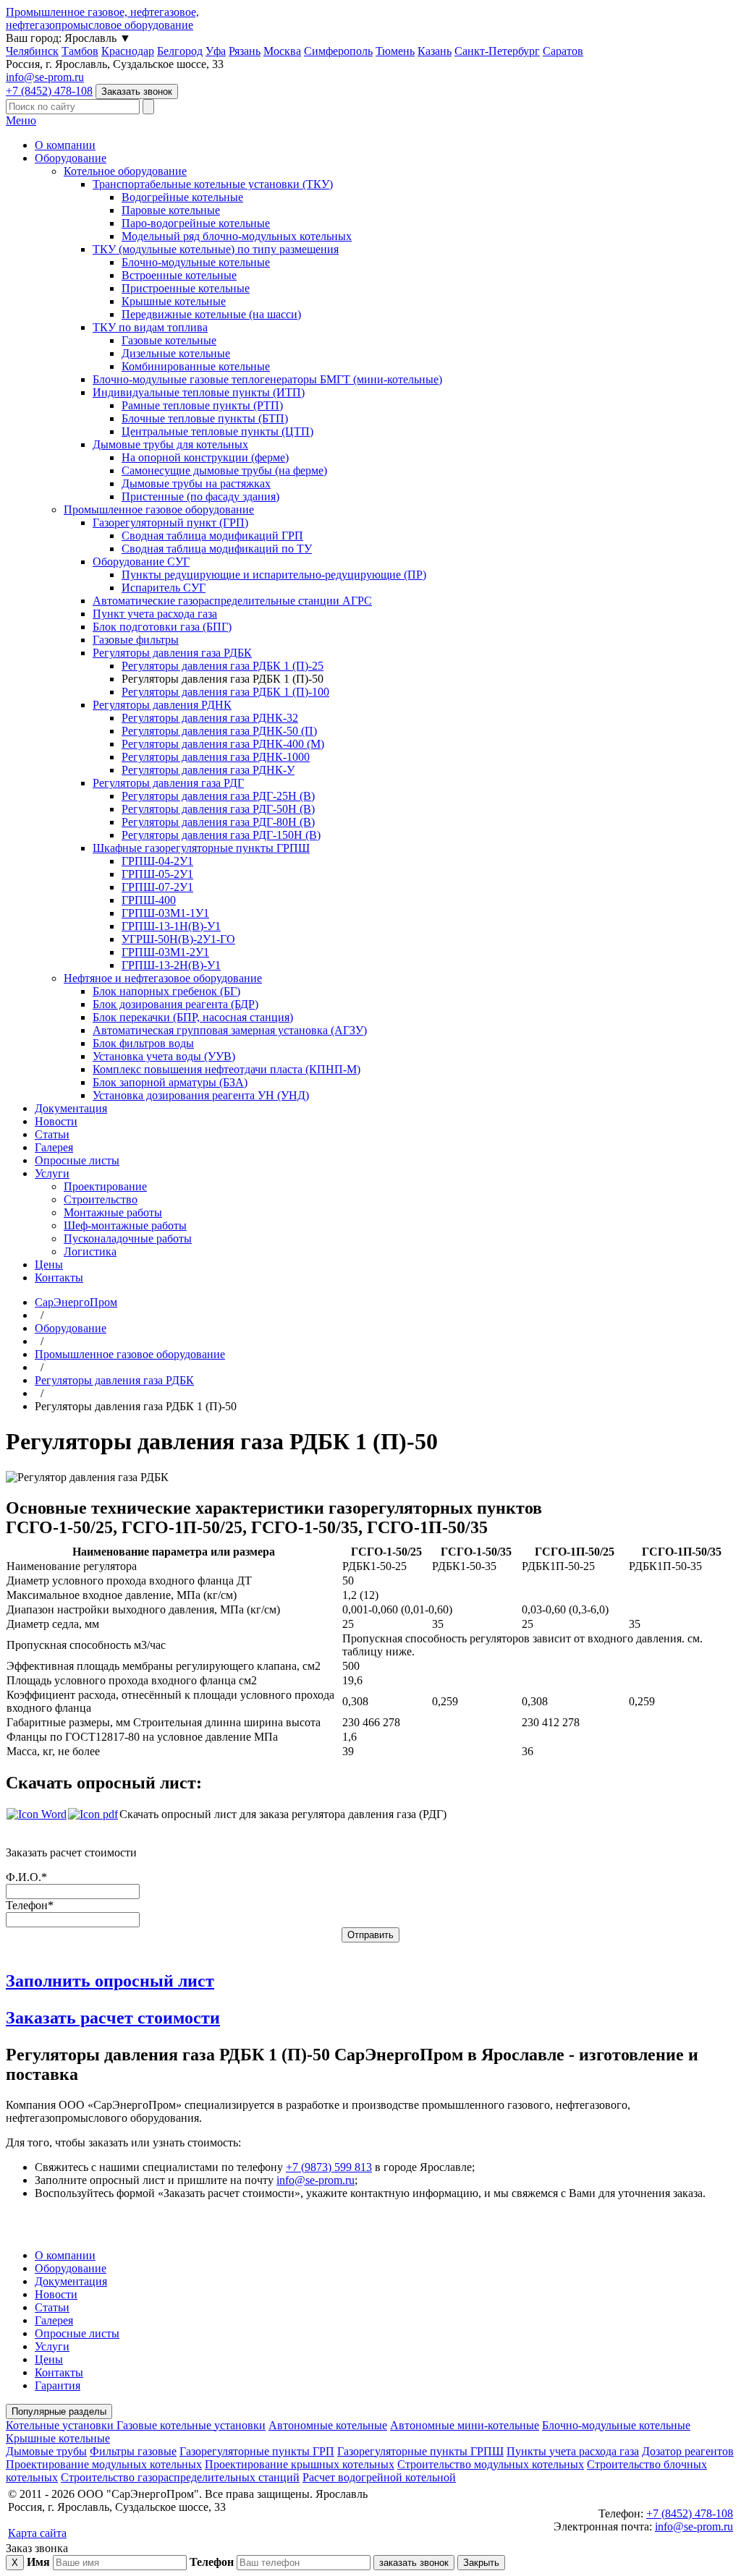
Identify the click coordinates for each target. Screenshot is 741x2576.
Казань (435, 51)
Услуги (52, 1173)
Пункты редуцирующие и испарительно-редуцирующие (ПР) (274, 575)
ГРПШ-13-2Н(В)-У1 (171, 965)
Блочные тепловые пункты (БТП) (205, 418)
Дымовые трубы (46, 2451)
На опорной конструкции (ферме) (205, 457)
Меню (21, 120)
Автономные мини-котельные (465, 2425)
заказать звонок (414, 2563)
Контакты (59, 1278)
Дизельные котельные (176, 353)
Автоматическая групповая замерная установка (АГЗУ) (230, 1030)
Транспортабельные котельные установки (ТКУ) (213, 184)
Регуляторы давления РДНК (162, 705)
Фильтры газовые (133, 2451)
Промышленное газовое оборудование (159, 509)
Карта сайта (37, 2533)
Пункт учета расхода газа (155, 614)
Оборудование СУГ (141, 562)
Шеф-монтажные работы (125, 1225)
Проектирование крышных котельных (300, 2464)
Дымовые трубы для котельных (170, 444)
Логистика (90, 1251)
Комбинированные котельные (196, 366)
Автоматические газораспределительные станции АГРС (232, 601)
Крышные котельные (174, 301)
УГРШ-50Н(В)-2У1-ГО (178, 939)
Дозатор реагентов (688, 2451)
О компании (65, 145)
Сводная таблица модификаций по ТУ (217, 549)
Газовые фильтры (136, 640)
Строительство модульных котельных (491, 2464)
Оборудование (71, 158)
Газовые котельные (169, 340)
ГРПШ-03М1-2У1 (165, 952)
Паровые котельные (171, 210)
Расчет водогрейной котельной (379, 2477)
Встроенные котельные (179, 275)
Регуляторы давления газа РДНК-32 (210, 718)
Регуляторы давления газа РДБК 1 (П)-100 (225, 692)
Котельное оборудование (125, 171)
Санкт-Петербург (497, 51)
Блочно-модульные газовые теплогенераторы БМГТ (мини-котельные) (267, 379)
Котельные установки (61, 2425)
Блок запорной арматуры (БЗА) (170, 1082)
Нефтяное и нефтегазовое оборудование (163, 978)
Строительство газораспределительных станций (180, 2477)
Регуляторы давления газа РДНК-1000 (216, 757)
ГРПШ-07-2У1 (157, 887)
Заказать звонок (137, 91)
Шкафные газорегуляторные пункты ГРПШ (201, 848)
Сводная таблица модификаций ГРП (212, 536)
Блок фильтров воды (143, 1043)
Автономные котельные (328, 2425)
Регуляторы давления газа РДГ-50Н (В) (218, 809)
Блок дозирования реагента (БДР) (175, 1004)
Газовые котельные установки (191, 2425)
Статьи (52, 1134)
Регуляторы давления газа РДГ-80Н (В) (218, 822)
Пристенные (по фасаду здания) (200, 496)
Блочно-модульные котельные (196, 262)
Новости (56, 1121)
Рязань (245, 51)
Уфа (216, 51)
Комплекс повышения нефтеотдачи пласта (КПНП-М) (226, 1069)
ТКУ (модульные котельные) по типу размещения (216, 249)
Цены (49, 1264)
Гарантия (58, 2385)
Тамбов (80, 51)
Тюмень (395, 51)
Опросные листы (77, 1160)
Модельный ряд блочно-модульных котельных (237, 236)
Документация (71, 1108)
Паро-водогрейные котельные (196, 223)
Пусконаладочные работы (128, 1238)
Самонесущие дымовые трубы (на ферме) (224, 470)
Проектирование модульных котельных (104, 2464)
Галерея (54, 1147)
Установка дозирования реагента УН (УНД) (201, 1095)
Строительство (101, 1199)
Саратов (563, 51)
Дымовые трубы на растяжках (196, 483)
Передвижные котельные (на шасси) (211, 314)
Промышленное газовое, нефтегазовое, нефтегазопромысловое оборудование (102, 18)
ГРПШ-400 (149, 900)
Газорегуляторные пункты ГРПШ (420, 2451)
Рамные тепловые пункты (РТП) (202, 405)
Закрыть (481, 2563)
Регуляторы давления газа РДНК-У (208, 770)
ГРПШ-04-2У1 (157, 861)
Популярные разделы (59, 2411)
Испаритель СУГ (164, 588)
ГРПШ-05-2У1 (157, 874)
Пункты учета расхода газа (573, 2451)
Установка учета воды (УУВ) (164, 1056)
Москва (282, 51)
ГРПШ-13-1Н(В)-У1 (171, 926)
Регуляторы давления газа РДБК (172, 653)
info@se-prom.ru (45, 77)
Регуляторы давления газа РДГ (168, 783)
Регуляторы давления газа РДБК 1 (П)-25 (223, 666)
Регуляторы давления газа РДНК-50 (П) (219, 731)
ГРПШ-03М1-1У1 (165, 913)
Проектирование (105, 1186)
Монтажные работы (113, 1212)
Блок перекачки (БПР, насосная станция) (193, 1017)
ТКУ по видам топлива (150, 327)
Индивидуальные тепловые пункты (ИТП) (199, 392)
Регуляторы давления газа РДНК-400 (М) (223, 744)
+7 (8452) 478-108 (49, 91)
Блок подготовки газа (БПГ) (162, 627)
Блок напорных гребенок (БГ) (166, 991)
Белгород (180, 51)
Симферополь (338, 51)
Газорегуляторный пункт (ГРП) (170, 523)
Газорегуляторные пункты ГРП (257, 2451)
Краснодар (128, 51)
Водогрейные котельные (182, 197)
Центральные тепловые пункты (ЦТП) (217, 431)
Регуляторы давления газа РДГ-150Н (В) (221, 835)
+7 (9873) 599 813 (329, 2167)
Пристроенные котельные (186, 288)
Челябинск (32, 51)
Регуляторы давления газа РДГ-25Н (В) (218, 796)
